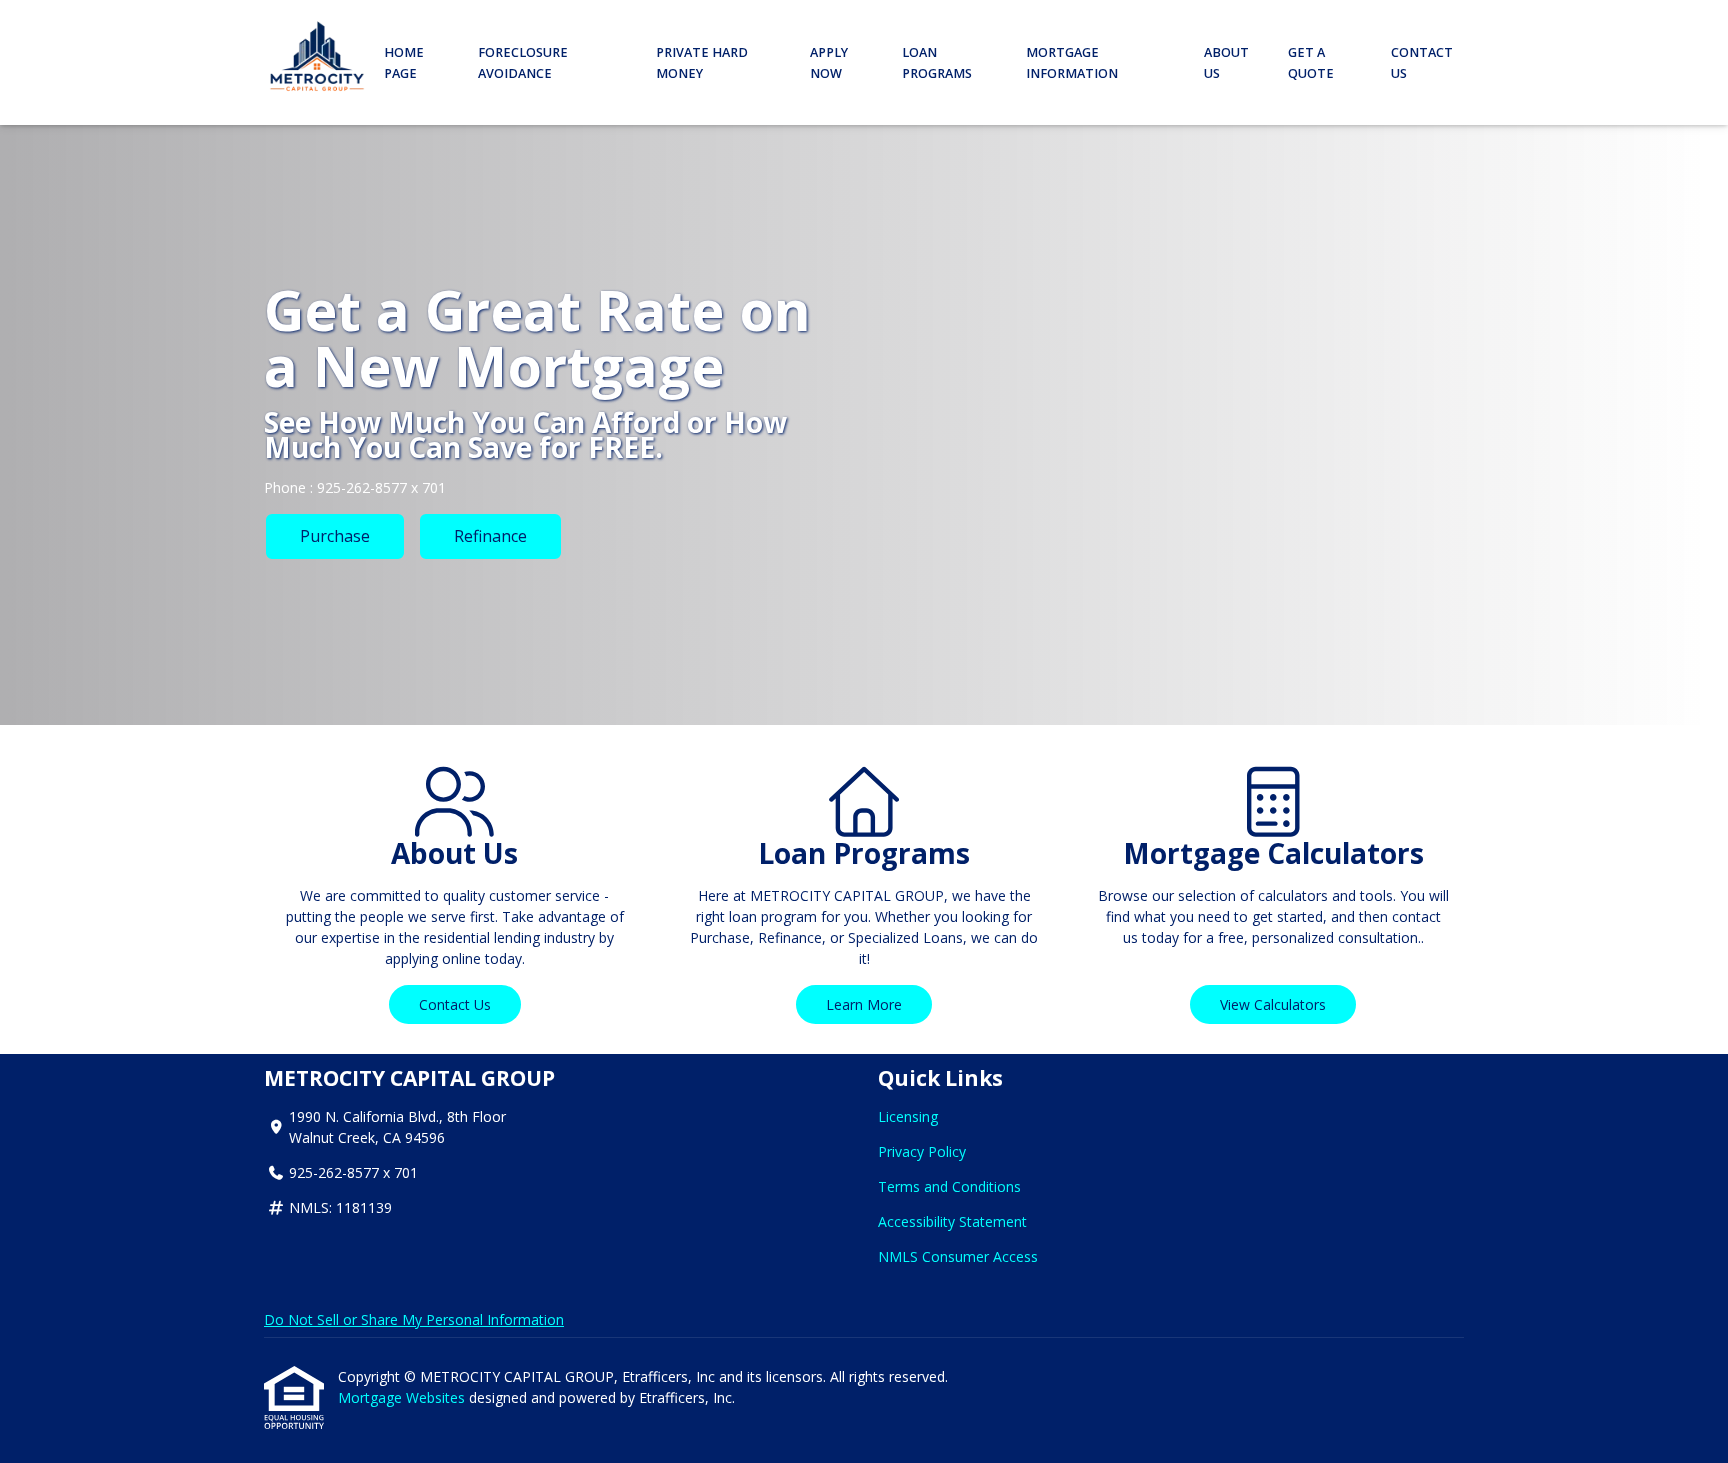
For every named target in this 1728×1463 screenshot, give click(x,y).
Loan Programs (937, 63)
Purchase (335, 536)
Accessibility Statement (952, 1221)
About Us (1226, 63)
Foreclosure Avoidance (523, 63)
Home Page (404, 63)
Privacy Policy (922, 1151)
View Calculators (1273, 1004)
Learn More (864, 1004)
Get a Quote (1311, 63)
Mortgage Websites (403, 1397)
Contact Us (1422, 63)
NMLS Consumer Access (958, 1256)
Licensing (908, 1116)
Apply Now (829, 63)
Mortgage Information (1072, 63)
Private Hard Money (702, 63)
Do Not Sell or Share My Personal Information (414, 1319)
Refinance (490, 536)
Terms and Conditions (949, 1186)
